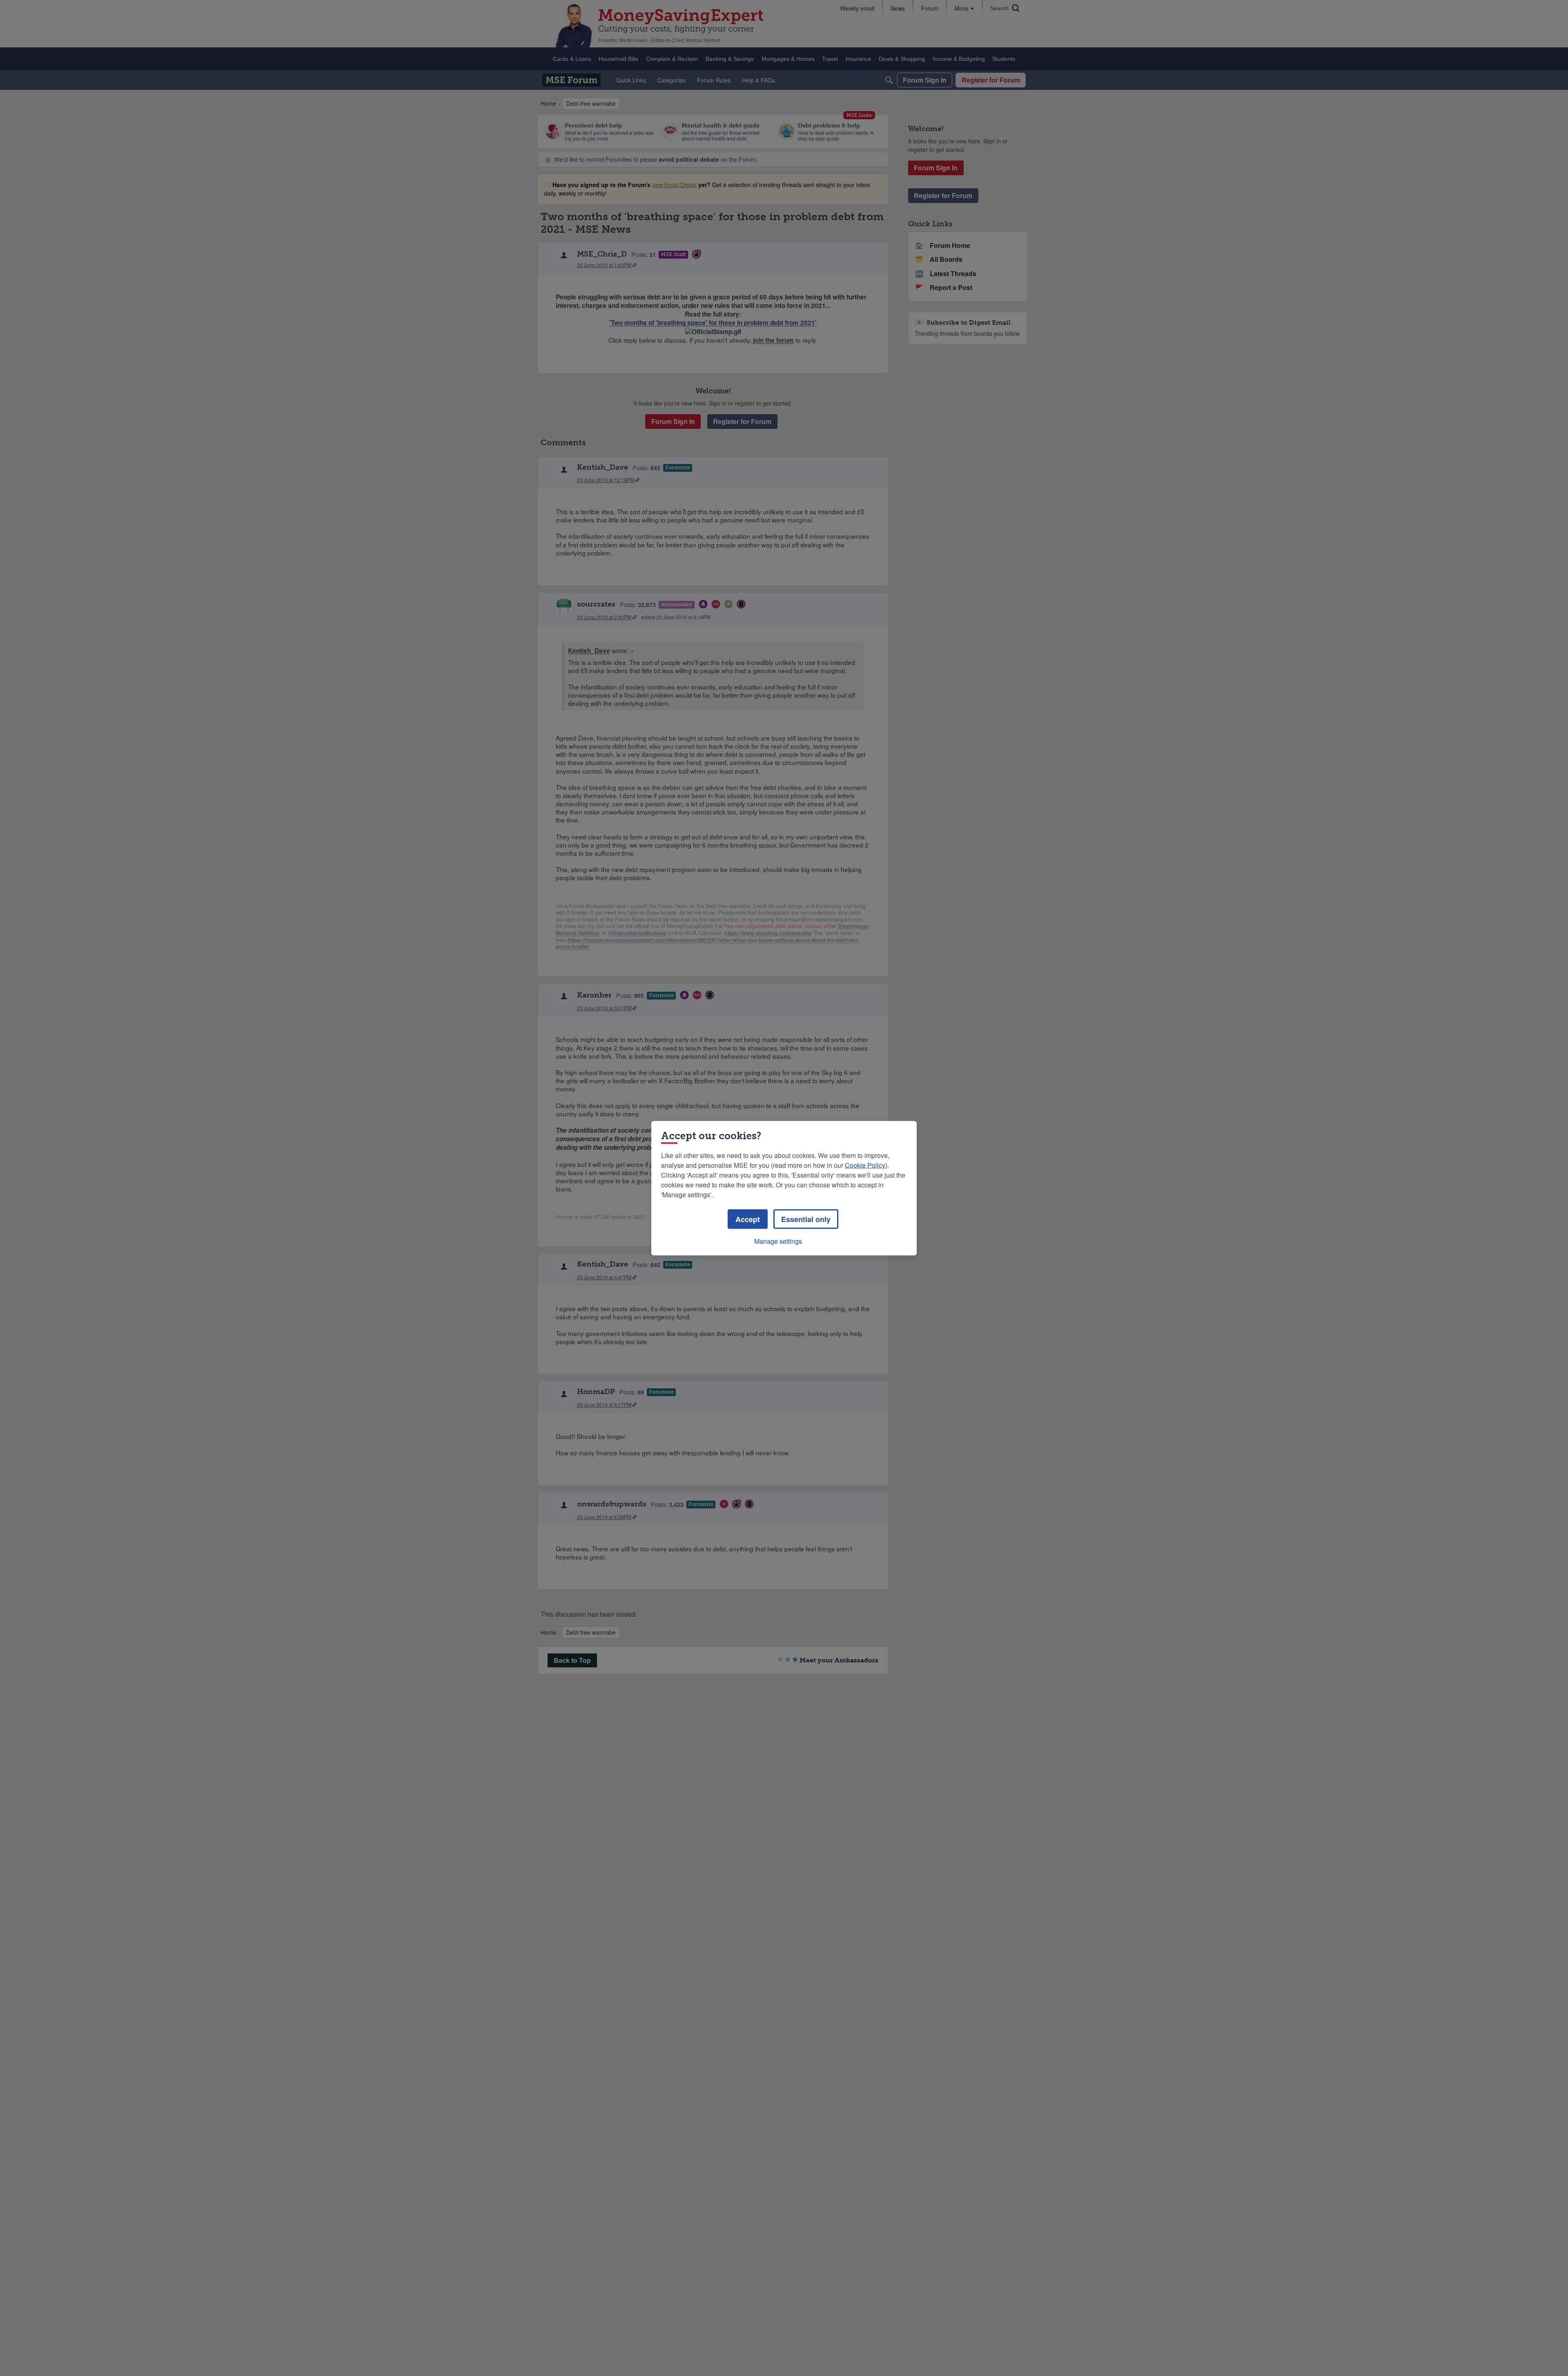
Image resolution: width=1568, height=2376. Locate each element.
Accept (748, 1219)
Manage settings (778, 1241)
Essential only (806, 1219)
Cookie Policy (865, 1165)
